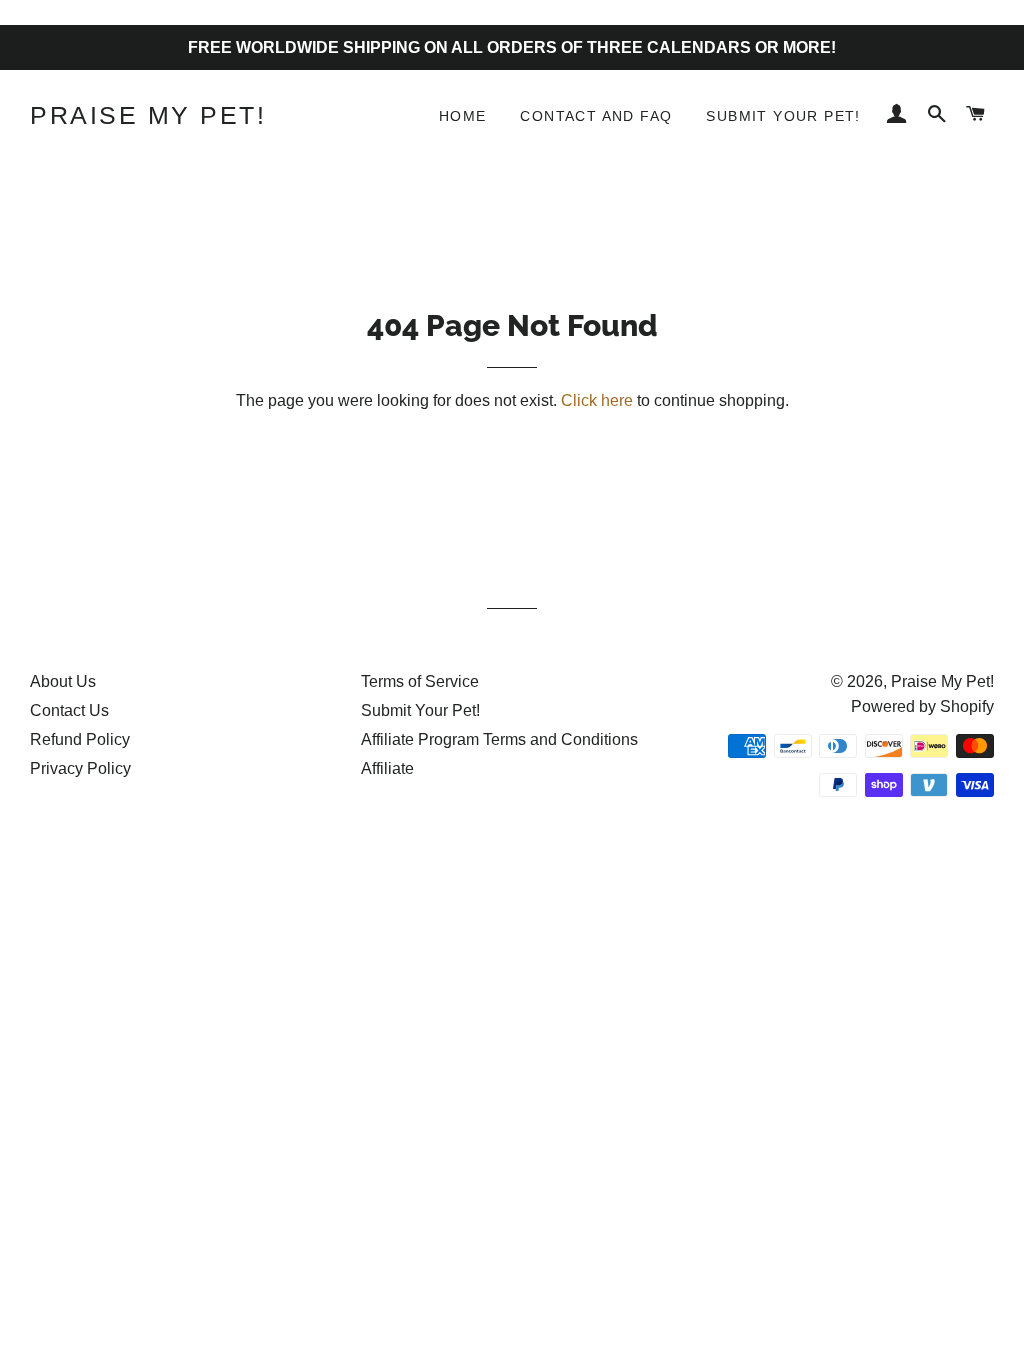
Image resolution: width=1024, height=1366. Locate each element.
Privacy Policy (80, 768)
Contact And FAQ (596, 116)
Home (463, 116)
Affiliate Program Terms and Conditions (499, 739)
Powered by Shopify (922, 706)
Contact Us (69, 710)
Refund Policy (80, 739)
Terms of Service (420, 681)
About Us (63, 681)
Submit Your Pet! (783, 116)
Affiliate (387, 768)
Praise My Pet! (148, 115)
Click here (597, 400)
